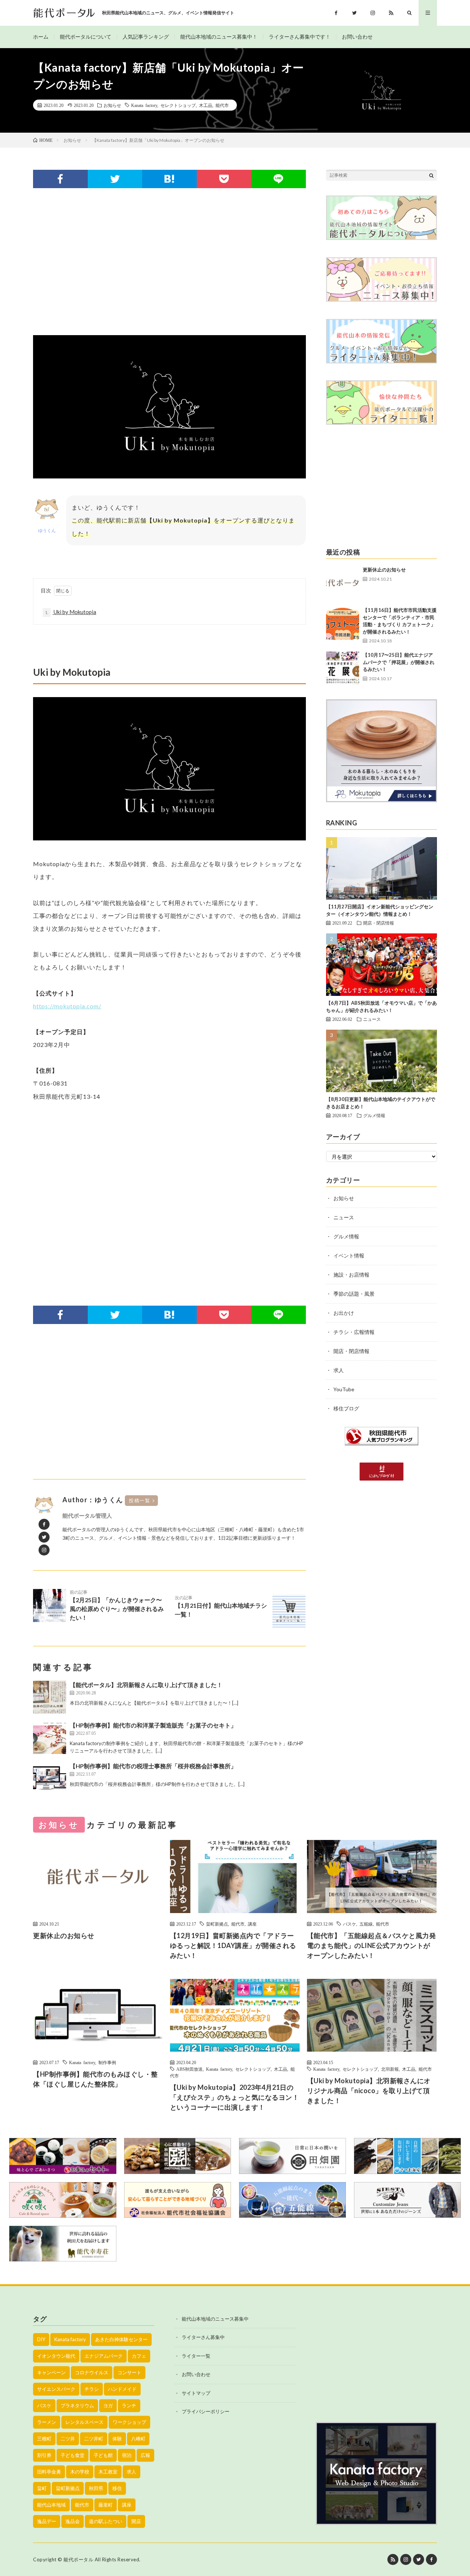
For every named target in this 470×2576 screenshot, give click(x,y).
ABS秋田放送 (189, 2069)
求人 (339, 1370)
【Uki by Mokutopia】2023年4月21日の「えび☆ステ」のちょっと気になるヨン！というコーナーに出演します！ (235, 2097)
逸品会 (73, 2521)
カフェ (139, 2356)
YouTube (344, 1389)
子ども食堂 (73, 2455)
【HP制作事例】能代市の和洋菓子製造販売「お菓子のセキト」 (153, 1725)
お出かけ (344, 1313)
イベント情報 (349, 1255)
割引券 (44, 2455)
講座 (252, 1924)
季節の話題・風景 (354, 1294)
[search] (431, 175)
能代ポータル (78, 2559)
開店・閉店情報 (379, 923)
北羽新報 (390, 2069)
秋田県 (96, 2488)
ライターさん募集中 (203, 2337)
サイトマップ (196, 2393)
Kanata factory (144, 105)
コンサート (129, 2372)
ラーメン (47, 2422)
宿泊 (127, 2455)
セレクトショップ (178, 105)
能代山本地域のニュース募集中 (215, 2319)
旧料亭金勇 (49, 2472)
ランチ (129, 2405)
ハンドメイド (122, 2389)
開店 (136, 2521)
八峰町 (138, 2439)
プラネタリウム (77, 2405)
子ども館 (103, 2455)
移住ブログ (346, 1408)
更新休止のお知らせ (384, 570)
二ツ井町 (94, 2439)
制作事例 (107, 2062)
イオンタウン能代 (56, 2356)
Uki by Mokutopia (70, 612)
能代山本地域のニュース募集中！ (219, 37)
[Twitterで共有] (115, 179)
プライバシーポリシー (206, 2411)
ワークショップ (129, 2422)
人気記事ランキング (146, 37)
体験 (117, 2439)
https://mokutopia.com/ (67, 1006)
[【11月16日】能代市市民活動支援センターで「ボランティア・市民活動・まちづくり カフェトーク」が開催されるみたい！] (343, 623)
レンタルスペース (84, 2422)
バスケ (350, 1924)
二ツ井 (68, 2439)
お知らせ (112, 105)
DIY (41, 2339)
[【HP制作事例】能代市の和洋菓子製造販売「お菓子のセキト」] (50, 1737)
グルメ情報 (374, 1115)
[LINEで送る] (279, 179)
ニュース (372, 1019)
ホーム (41, 37)
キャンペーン (51, 2372)
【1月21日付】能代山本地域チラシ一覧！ (221, 1606)
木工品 (206, 105)
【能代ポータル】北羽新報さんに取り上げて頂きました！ (146, 1685)
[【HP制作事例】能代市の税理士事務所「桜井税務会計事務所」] (50, 1778)
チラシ (92, 2389)
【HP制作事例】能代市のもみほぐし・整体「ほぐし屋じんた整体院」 (95, 2079)
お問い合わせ (357, 37)
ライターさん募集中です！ (300, 37)
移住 (117, 2488)
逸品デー (47, 2521)
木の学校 (80, 2472)
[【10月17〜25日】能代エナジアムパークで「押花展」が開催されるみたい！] (343, 668)
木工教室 (108, 2472)
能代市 (222, 105)
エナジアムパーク (104, 2356)
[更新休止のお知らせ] (343, 583)
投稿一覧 (140, 1500)
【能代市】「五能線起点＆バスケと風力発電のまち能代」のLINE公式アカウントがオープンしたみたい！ (372, 1945)
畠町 (42, 2488)
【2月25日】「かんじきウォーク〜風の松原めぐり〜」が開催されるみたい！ (117, 1605)
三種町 (44, 2439)
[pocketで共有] (224, 179)
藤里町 (106, 2505)
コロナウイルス (92, 2372)
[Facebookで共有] (60, 179)
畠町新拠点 (217, 1924)
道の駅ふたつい (106, 2521)
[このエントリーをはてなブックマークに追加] (169, 179)
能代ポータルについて (86, 37)
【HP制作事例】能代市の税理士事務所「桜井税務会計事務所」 (153, 1766)
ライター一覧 (196, 2356)
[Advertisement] (169, 262)
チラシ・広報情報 (354, 1332)
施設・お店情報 (351, 1275)
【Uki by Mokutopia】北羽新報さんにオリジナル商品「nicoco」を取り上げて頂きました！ (369, 2091)
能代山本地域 (51, 2505)
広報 (145, 2455)
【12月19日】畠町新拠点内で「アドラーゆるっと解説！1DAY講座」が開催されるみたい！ (233, 1945)
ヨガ (108, 2405)
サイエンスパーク (56, 2389)
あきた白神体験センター (121, 2339)
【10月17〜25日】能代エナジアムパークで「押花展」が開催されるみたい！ (399, 662)
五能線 (366, 1924)
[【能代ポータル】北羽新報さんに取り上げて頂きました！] (50, 1697)
